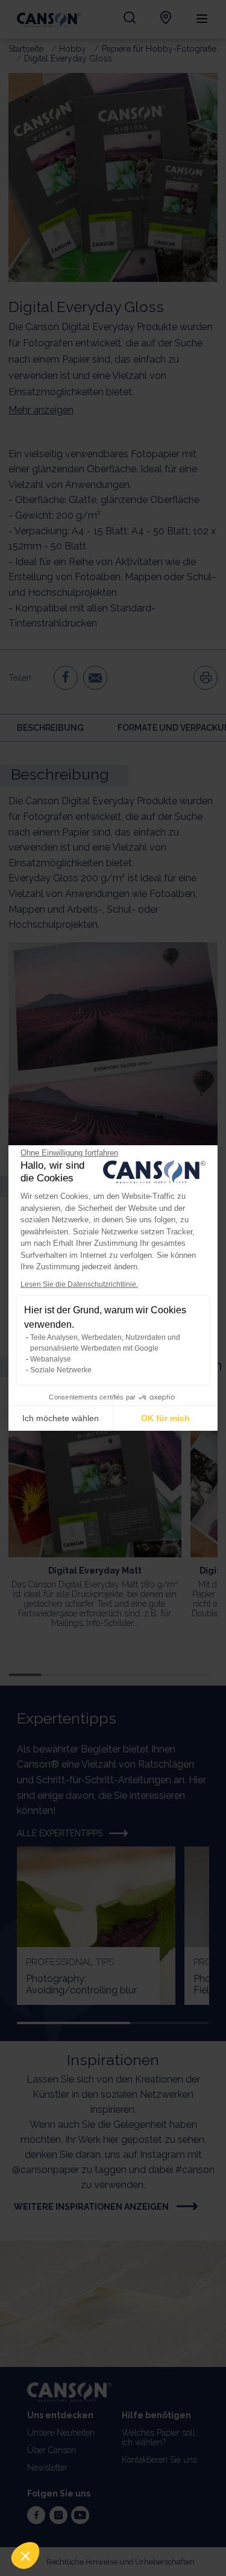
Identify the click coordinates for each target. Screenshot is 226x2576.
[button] (25, 2556)
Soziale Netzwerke (61, 1370)
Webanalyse (51, 1359)
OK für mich (165, 1418)
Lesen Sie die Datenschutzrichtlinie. (79, 1284)
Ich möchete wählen (61, 1418)
